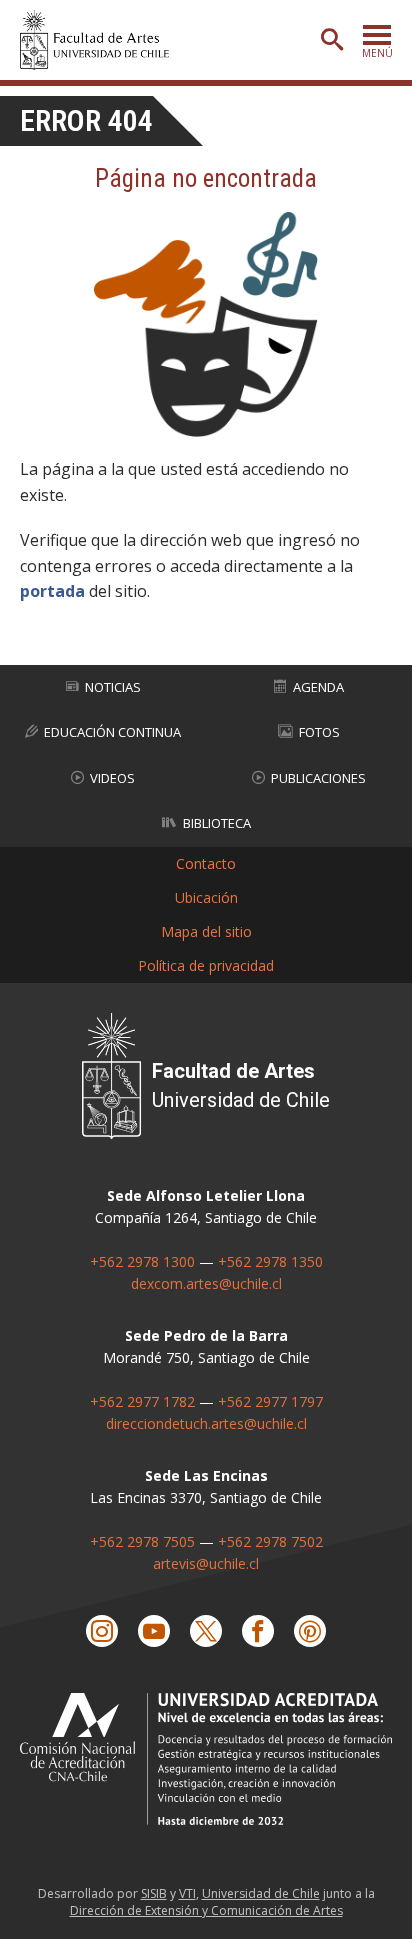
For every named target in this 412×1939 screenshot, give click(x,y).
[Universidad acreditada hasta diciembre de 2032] (206, 1758)
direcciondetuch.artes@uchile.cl (206, 1423)
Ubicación (206, 897)
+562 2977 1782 (142, 1401)
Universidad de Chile (261, 1893)
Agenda (318, 687)
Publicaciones (318, 778)
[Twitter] (206, 1631)
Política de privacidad (206, 965)
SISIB (154, 1893)
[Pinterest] (310, 1631)
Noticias (113, 687)
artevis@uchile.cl (206, 1563)
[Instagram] (102, 1631)
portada (52, 591)
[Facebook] (258, 1631)
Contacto (206, 863)
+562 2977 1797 (270, 1401)
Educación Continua (112, 732)
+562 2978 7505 (142, 1541)
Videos (112, 778)
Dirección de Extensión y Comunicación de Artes (206, 1910)
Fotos (319, 732)
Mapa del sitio (206, 931)
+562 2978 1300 (142, 1261)
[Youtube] (154, 1631)
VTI (187, 1893)
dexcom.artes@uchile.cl (206, 1283)
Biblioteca (217, 823)
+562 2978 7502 (270, 1541)
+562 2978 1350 (270, 1261)
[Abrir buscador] (332, 40)
